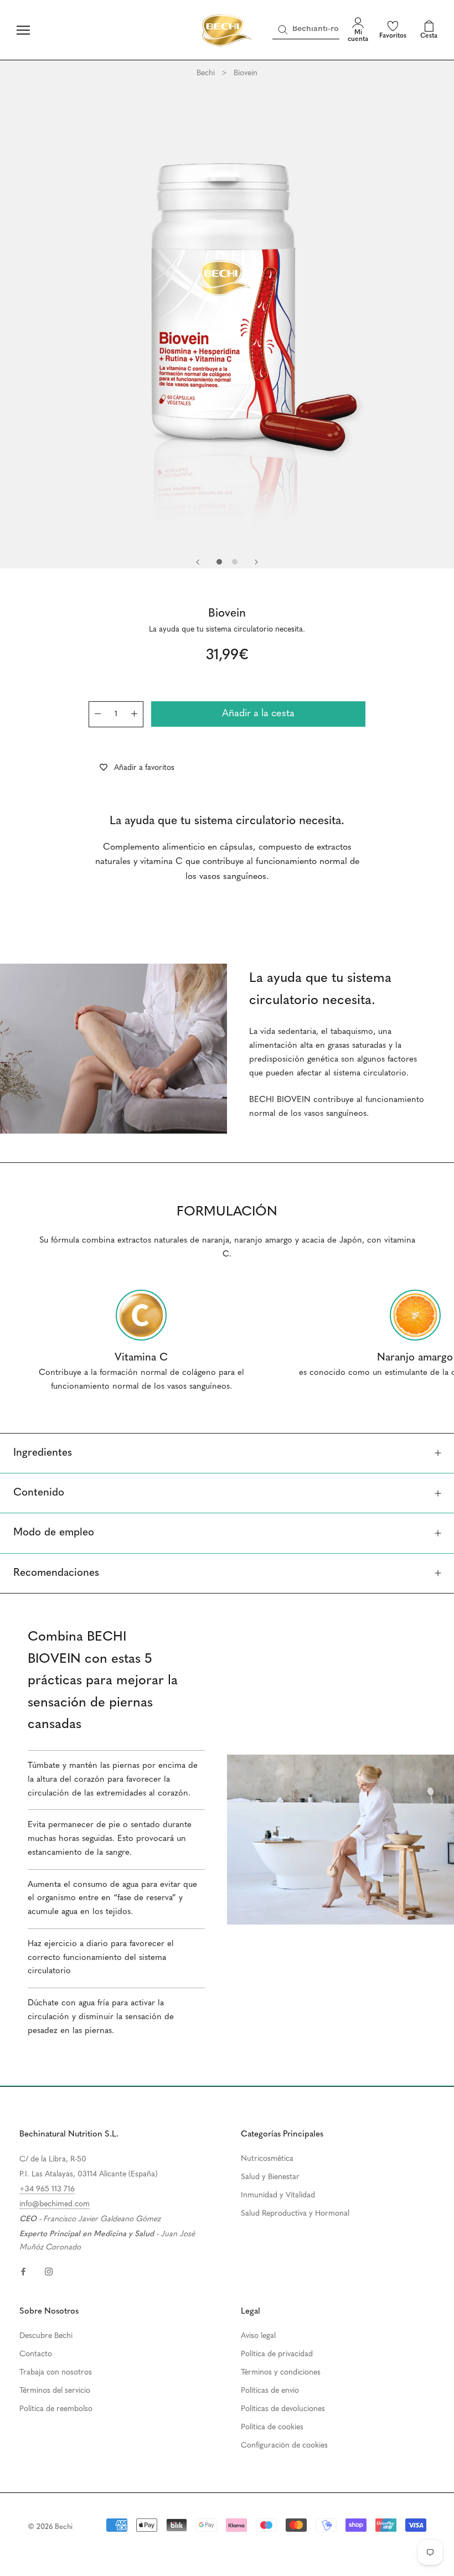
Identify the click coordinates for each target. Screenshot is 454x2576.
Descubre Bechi (46, 2336)
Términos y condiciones (281, 2373)
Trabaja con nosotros (56, 2373)
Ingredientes (43, 1453)
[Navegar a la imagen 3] (235, 562)
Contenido (39, 1493)
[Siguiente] (256, 562)
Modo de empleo (54, 1533)
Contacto (36, 2354)
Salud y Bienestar (270, 2177)
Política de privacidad (277, 2354)
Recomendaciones (56, 1573)
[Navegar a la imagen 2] (219, 562)
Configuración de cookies (284, 2446)
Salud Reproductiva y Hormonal (295, 2214)
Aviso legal (258, 2336)
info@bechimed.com (55, 2204)
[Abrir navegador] (23, 30)
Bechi (206, 73)
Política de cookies (272, 2427)
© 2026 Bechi (50, 2527)
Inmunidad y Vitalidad (278, 2195)
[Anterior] (198, 562)
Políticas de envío (270, 2391)
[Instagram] (49, 2271)
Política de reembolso (56, 2409)
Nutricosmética (267, 2159)
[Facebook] (23, 2271)
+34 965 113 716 (47, 2189)
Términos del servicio (55, 2391)
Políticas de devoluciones (283, 2409)
